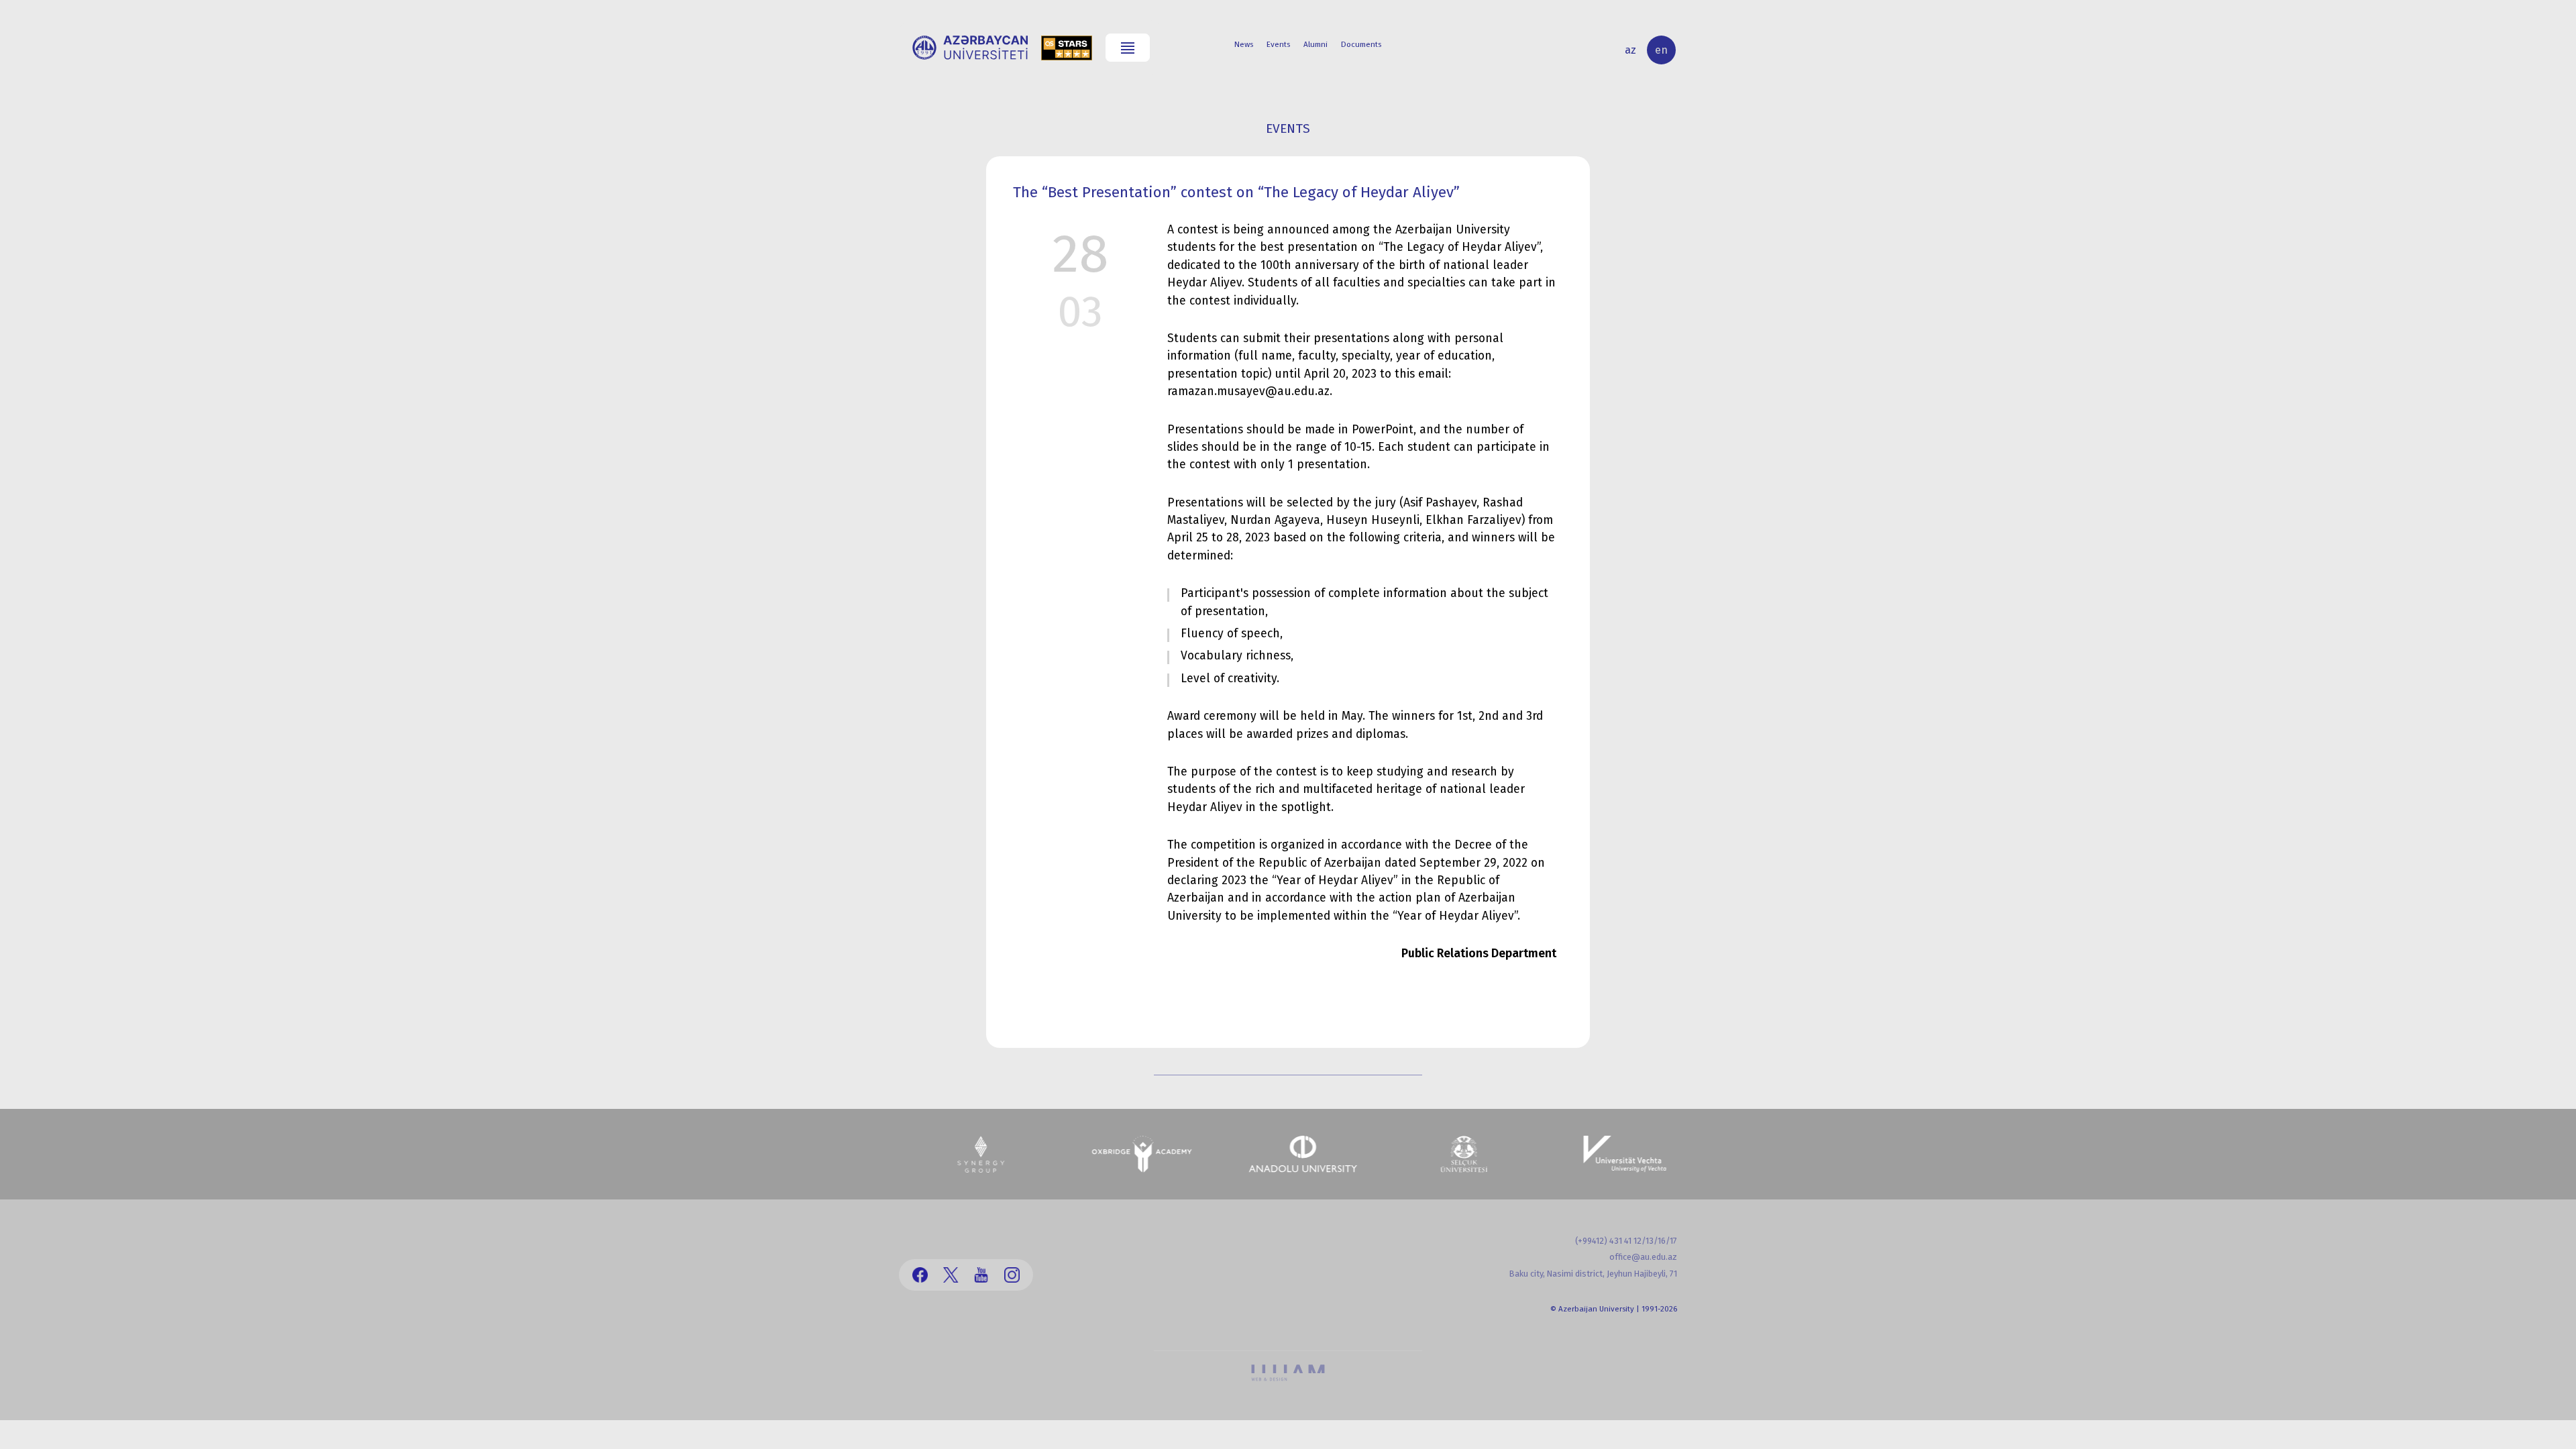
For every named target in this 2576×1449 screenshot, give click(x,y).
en (1661, 50)
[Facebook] (920, 1275)
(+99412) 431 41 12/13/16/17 (1626, 1241)
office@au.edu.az (1643, 1257)
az (1630, 50)
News (1244, 44)
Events (1278, 44)
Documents (1361, 44)
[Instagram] (1012, 1275)
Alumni (1316, 44)
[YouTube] (981, 1275)
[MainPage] (970, 48)
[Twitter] (951, 1275)
